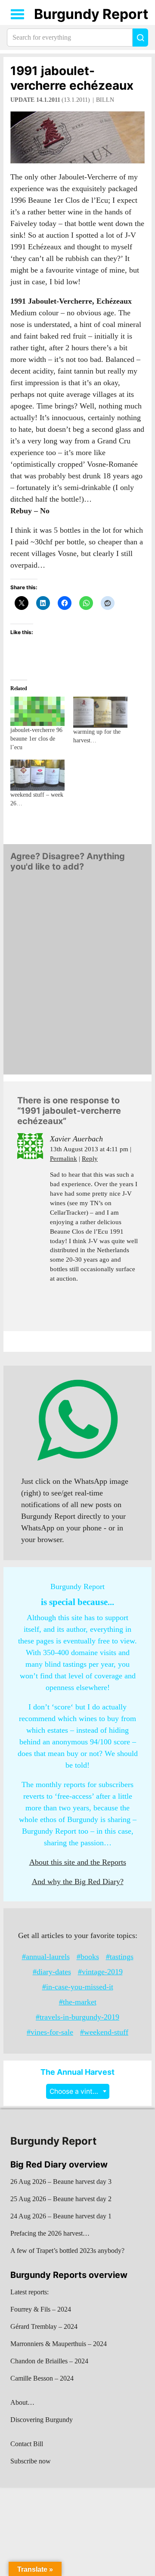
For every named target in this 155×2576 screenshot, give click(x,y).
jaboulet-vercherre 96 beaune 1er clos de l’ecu (36, 739)
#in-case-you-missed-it (78, 1987)
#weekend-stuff (104, 2032)
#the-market (78, 2002)
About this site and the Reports (78, 1862)
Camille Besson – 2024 (42, 2378)
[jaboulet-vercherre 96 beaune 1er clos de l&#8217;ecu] (37, 711)
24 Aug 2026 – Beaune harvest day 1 (61, 2216)
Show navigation (18, 14)
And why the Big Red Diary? (78, 1882)
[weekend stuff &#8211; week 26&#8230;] (37, 775)
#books (88, 1957)
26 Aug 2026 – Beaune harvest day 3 (61, 2182)
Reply (90, 1159)
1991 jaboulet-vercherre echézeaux (72, 78)
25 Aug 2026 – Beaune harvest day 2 (61, 2199)
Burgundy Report (91, 14)
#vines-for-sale (50, 2032)
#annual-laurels (46, 1957)
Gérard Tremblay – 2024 (44, 2326)
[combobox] (78, 2091)
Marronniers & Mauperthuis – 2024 (59, 2344)
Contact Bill (27, 2444)
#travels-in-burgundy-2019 (77, 2017)
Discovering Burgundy (42, 2420)
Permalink (64, 1159)
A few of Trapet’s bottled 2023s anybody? (67, 2251)
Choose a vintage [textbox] (77, 2091)
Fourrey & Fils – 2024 (41, 2309)
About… (22, 2402)
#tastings (120, 1957)
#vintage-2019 (100, 1972)
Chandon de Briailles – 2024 (49, 2361)
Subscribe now (31, 2461)
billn (105, 100)
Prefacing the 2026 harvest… (50, 2233)
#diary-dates (52, 1972)
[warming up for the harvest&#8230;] (100, 712)
